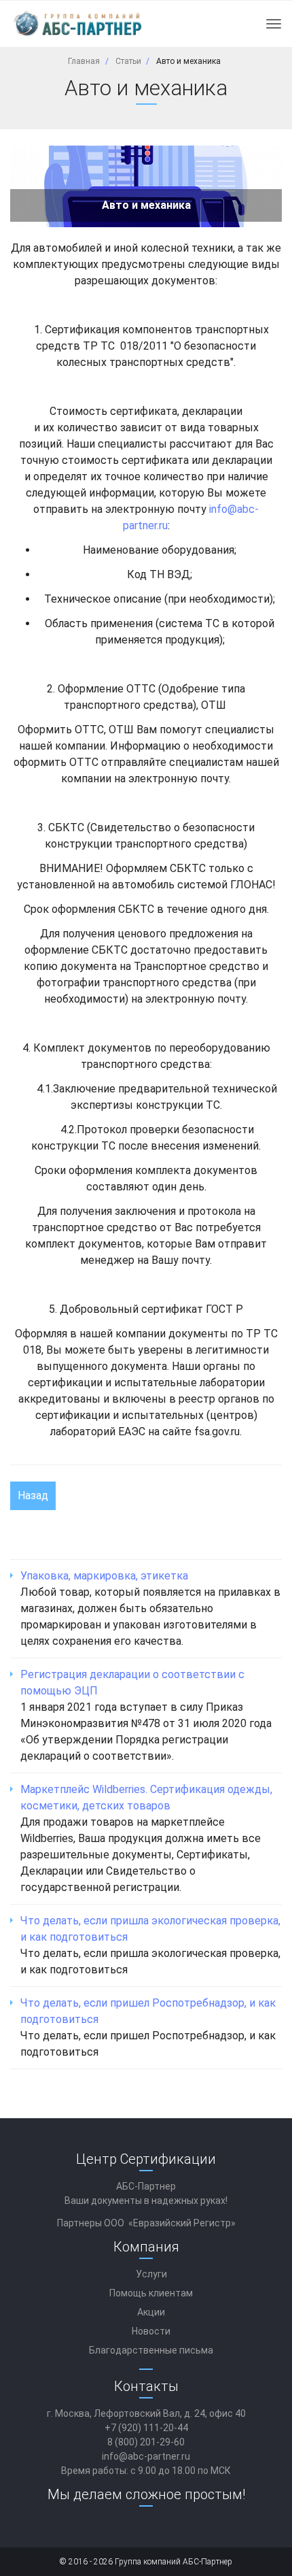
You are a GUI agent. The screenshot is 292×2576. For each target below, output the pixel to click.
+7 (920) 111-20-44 (146, 2428)
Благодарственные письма (151, 2350)
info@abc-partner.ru (146, 2456)
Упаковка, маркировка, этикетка (104, 1576)
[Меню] (274, 24)
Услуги (151, 2274)
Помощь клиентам (151, 2293)
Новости (151, 2331)
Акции (151, 2312)
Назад (33, 1495)
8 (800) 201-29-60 (146, 2442)
